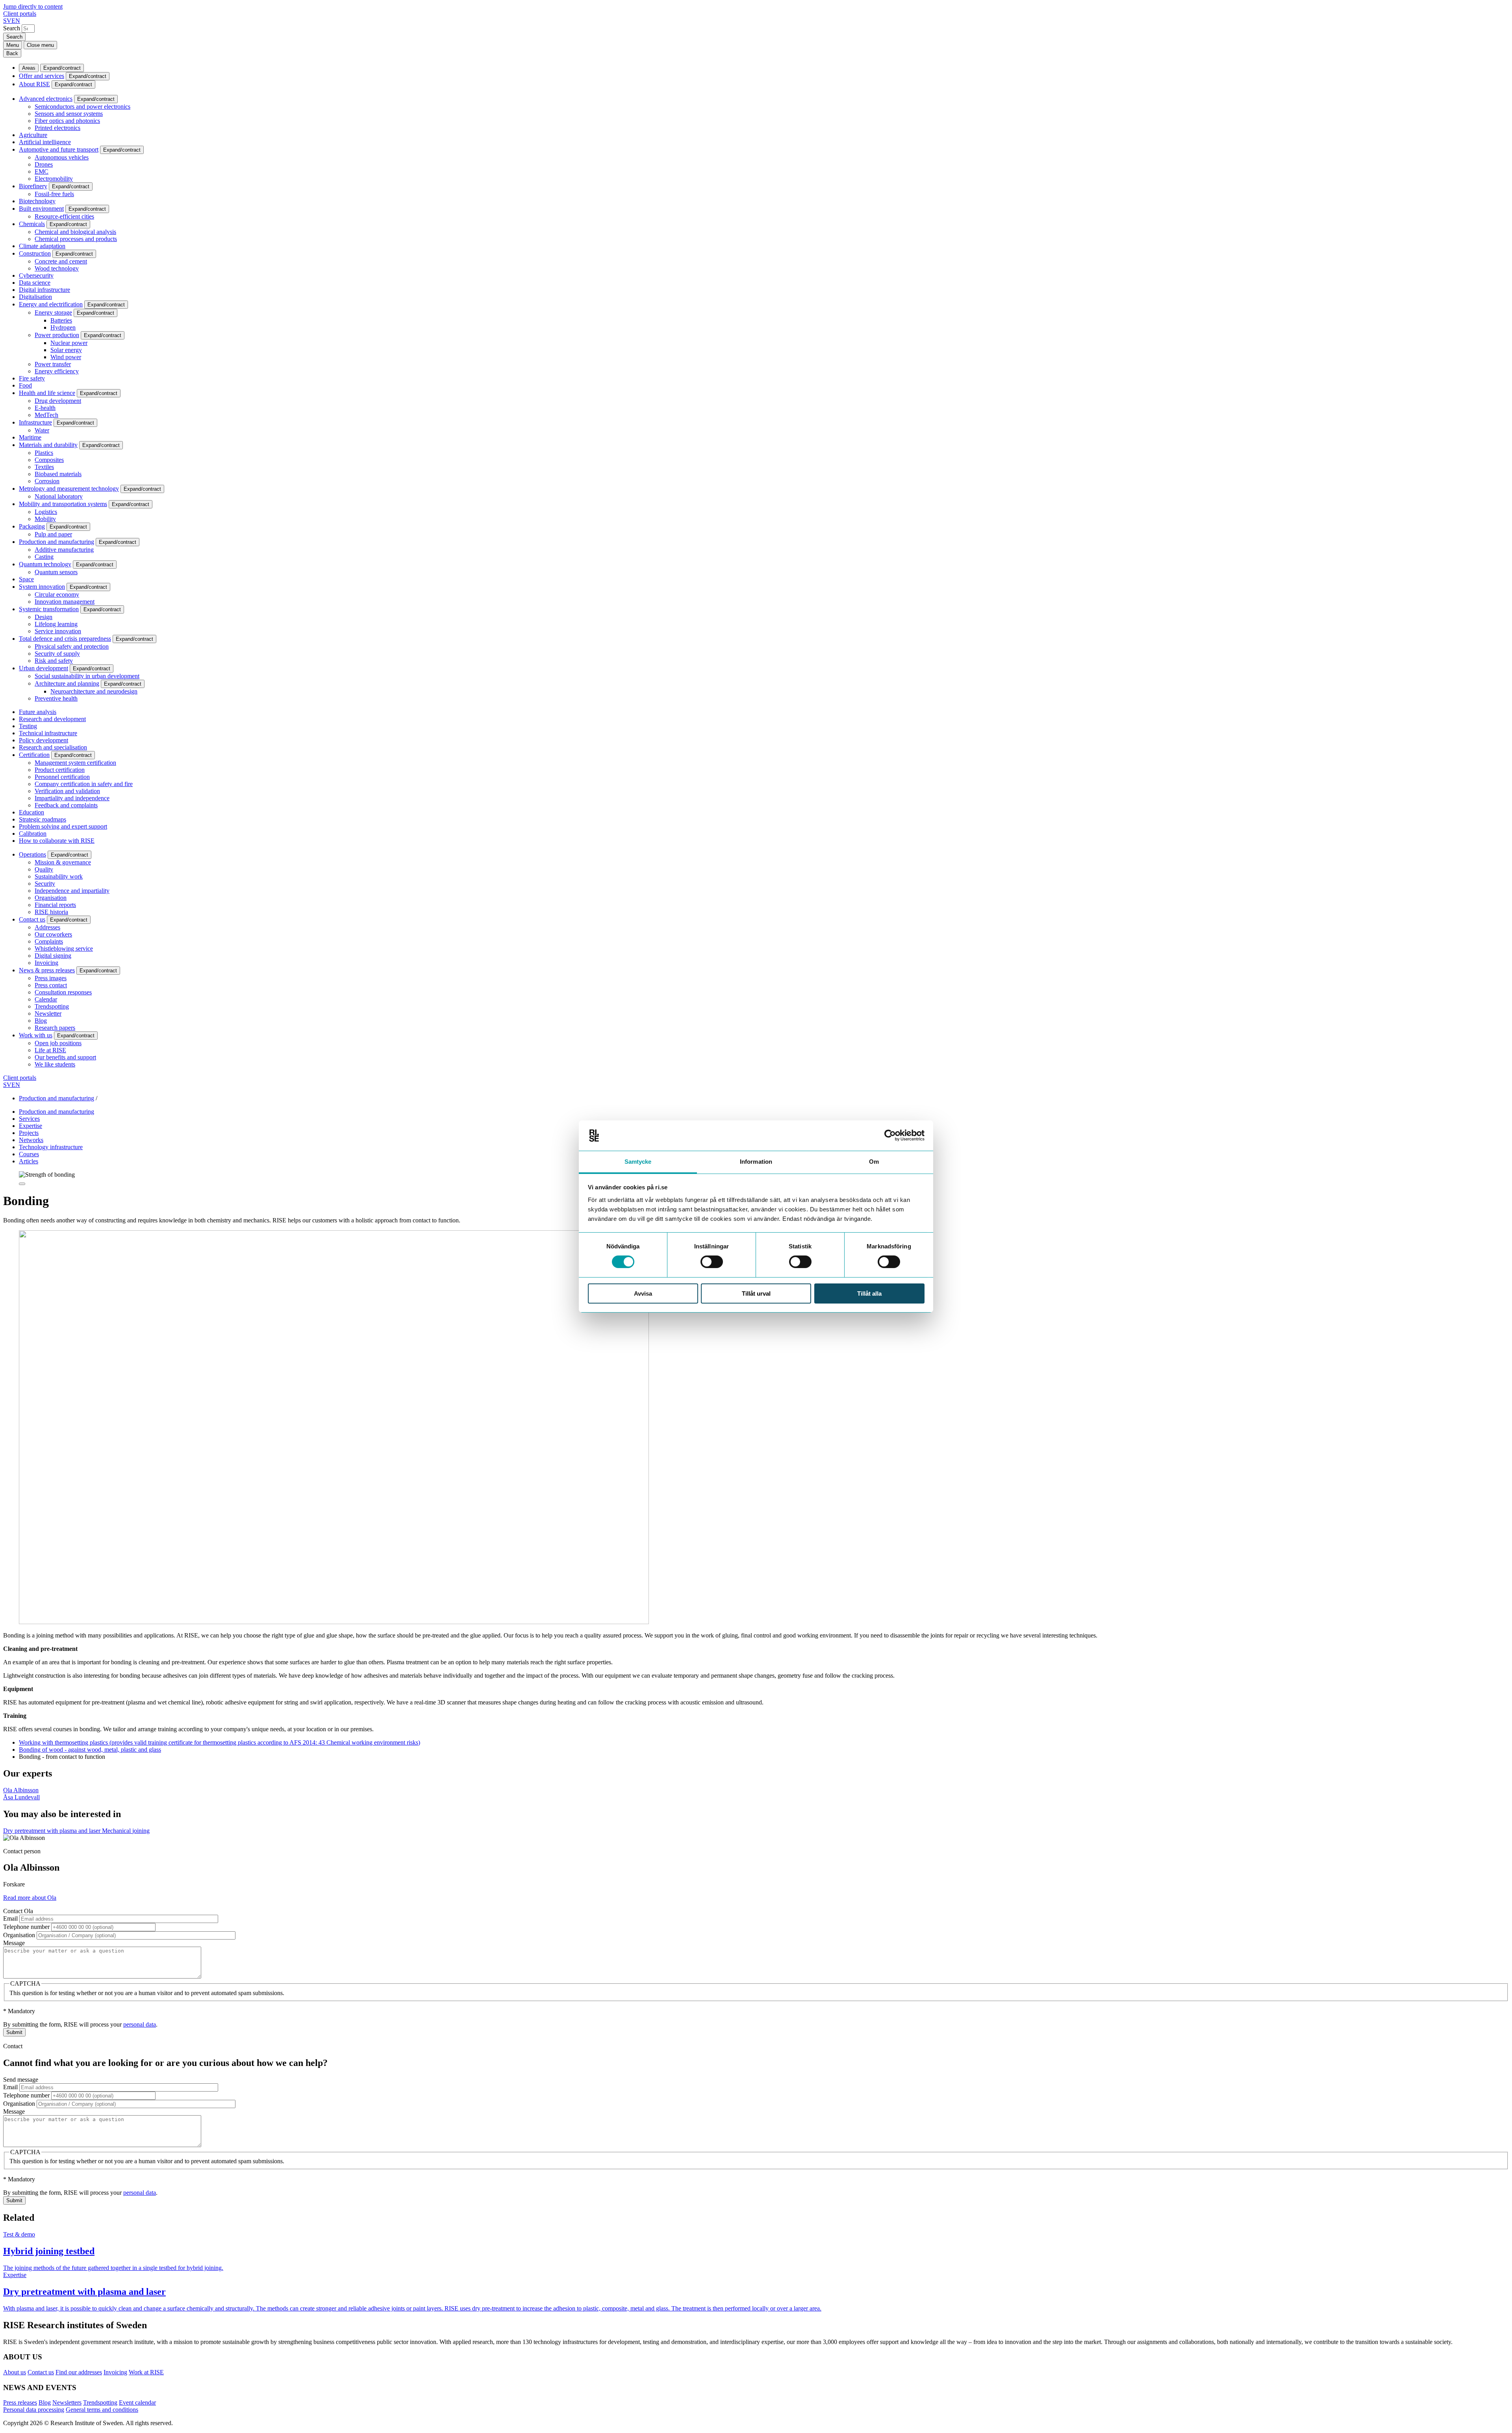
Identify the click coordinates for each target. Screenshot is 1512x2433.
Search (12, 28)
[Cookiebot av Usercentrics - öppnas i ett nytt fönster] (890, 1135)
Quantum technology (45, 564)
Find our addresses (79, 2372)
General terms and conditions (102, 2410)
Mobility (45, 519)
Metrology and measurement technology (69, 489)
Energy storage (53, 312)
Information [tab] (756, 1162)
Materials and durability (48, 445)
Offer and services (42, 76)
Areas (29, 68)
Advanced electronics (46, 99)
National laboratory (59, 496)
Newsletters (67, 2402)
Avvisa (643, 1293)
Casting (44, 557)
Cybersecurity (36, 275)
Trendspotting (52, 1006)
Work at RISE (146, 2372)
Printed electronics (57, 128)
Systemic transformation (49, 609)
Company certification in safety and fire (84, 784)
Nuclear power (69, 343)
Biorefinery (33, 186)
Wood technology (57, 268)
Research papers (55, 1028)
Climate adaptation (42, 246)
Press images (51, 978)
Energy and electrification (51, 304)
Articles (29, 1161)
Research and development (52, 719)
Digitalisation (35, 297)
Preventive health (56, 698)
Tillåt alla (869, 1293)
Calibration (33, 834)
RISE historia (51, 912)
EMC (42, 172)
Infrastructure (35, 422)
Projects (29, 1133)
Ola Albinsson (21, 1790)
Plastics (44, 453)
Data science (35, 283)
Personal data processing (34, 2410)
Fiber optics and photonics (67, 121)
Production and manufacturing (57, 542)
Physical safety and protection (72, 646)
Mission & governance (63, 862)
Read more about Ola (30, 1898)
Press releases (20, 2402)
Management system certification (75, 763)
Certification (34, 755)
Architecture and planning (67, 683)
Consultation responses (63, 992)
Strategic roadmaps (43, 819)
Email (10, 1918)
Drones (44, 164)
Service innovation (58, 631)
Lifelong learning (56, 624)
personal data (140, 2024)
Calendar (46, 999)
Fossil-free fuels (54, 194)
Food (25, 385)
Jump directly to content (33, 6)
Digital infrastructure (44, 290)
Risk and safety (54, 661)
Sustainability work (59, 876)
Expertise (31, 1126)
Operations (32, 854)
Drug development (58, 401)
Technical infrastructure (48, 733)
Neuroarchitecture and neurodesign (94, 691)
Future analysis (38, 712)
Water (42, 430)
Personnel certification (62, 777)
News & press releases (47, 970)
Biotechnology (37, 201)
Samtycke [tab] (638, 1162)
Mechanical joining (126, 1831)
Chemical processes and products (76, 239)
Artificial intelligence (45, 142)
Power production (57, 335)
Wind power (66, 357)
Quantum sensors (56, 572)
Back (12, 53)
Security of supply (57, 654)
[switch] (712, 1262)
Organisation (51, 898)
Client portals (20, 14)
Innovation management (65, 602)
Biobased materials (58, 474)
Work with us (36, 1035)
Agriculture (33, 135)
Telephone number (26, 1927)
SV (7, 21)
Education (31, 812)
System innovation (42, 587)
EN (16, 21)
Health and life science (47, 393)
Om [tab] (874, 1162)
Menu (13, 45)
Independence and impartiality (72, 891)
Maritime (30, 437)
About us (15, 2372)
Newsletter (48, 1013)
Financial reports (55, 905)
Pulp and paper (53, 534)
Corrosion (47, 481)
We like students (55, 1064)
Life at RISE (50, 1050)
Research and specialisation (53, 747)
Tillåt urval (756, 1293)
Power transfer (53, 364)
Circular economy (57, 594)
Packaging (32, 526)
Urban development (44, 668)
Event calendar (137, 2402)
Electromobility (54, 179)
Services (29, 1119)
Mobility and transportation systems (63, 504)
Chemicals (32, 224)
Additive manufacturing (64, 550)
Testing (28, 726)
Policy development (44, 740)
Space (26, 579)
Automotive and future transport (59, 149)
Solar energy (66, 350)
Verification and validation (67, 791)
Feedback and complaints (66, 805)
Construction (35, 253)
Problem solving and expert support (63, 826)
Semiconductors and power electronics (82, 107)
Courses (29, 1154)
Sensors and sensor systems (69, 114)
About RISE (34, 84)
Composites (49, 460)
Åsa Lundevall (21, 1797)
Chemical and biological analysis (75, 232)
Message (14, 1943)
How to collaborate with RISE (57, 841)
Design (44, 617)
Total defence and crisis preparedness (65, 639)
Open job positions (58, 1043)
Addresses (47, 927)
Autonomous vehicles (62, 157)
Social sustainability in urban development (87, 676)
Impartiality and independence (72, 798)
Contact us (32, 919)
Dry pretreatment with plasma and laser (53, 1831)
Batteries (61, 320)
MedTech (46, 415)
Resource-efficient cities (64, 216)
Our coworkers (53, 934)
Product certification (60, 770)
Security (45, 884)
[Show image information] (22, 1184)
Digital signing (53, 956)
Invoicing (46, 963)
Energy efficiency (57, 371)
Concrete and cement (61, 261)
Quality (44, 869)
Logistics (46, 512)
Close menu (40, 45)
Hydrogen (63, 327)
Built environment (41, 209)
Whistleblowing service (64, 949)
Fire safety (32, 378)
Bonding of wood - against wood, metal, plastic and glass (90, 1750)
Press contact (51, 985)
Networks (31, 1140)
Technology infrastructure (51, 1147)
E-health (45, 408)
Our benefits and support (65, 1057)
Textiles (44, 467)
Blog (41, 1021)
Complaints (49, 941)
